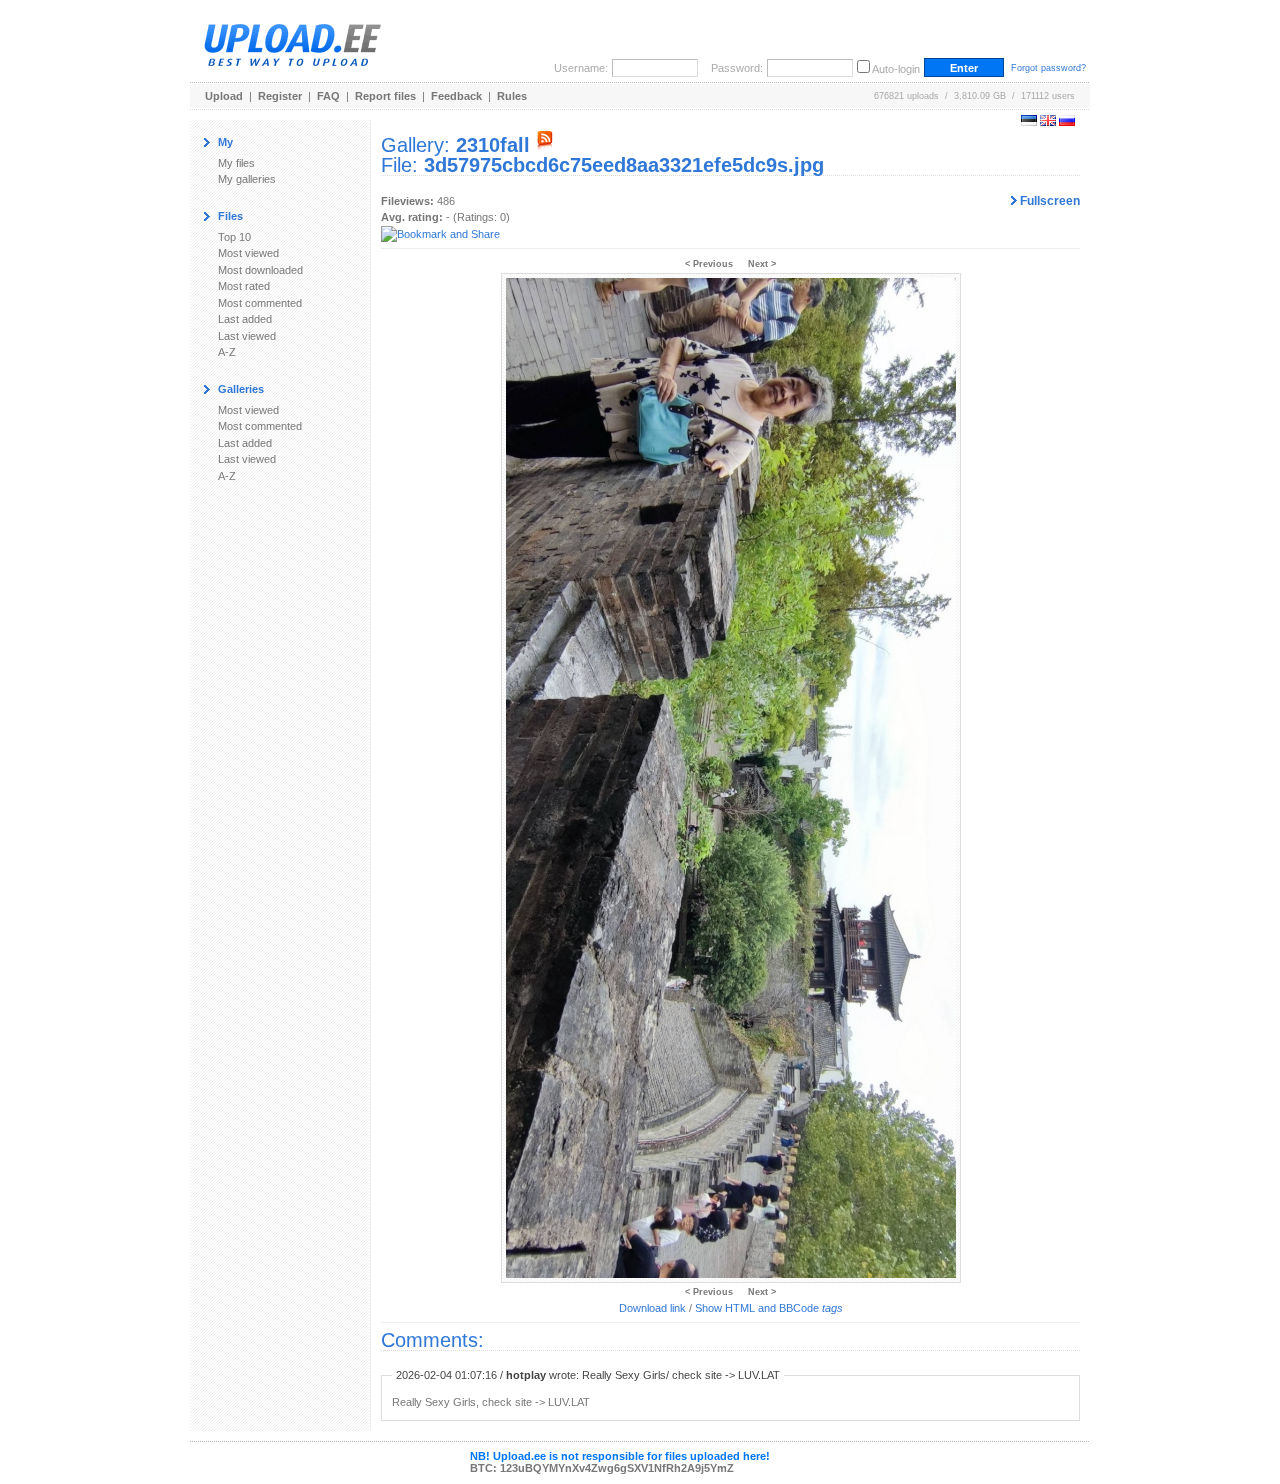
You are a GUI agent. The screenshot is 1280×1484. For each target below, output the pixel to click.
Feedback (456, 96)
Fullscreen (1048, 201)
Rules (512, 96)
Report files (385, 96)
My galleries (247, 179)
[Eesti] (1029, 122)
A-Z (227, 352)
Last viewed (247, 336)
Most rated (244, 286)
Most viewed (248, 253)
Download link (652, 1308)
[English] (1048, 122)
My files (236, 163)
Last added (245, 319)
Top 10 (234, 237)
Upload (224, 96)
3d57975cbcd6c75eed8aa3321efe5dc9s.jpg (624, 165)
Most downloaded (260, 270)
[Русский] (1067, 122)
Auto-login (896, 69)
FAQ (328, 96)
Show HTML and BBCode (769, 1308)
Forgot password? (1048, 68)
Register (280, 96)
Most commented (260, 303)
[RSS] (545, 145)
